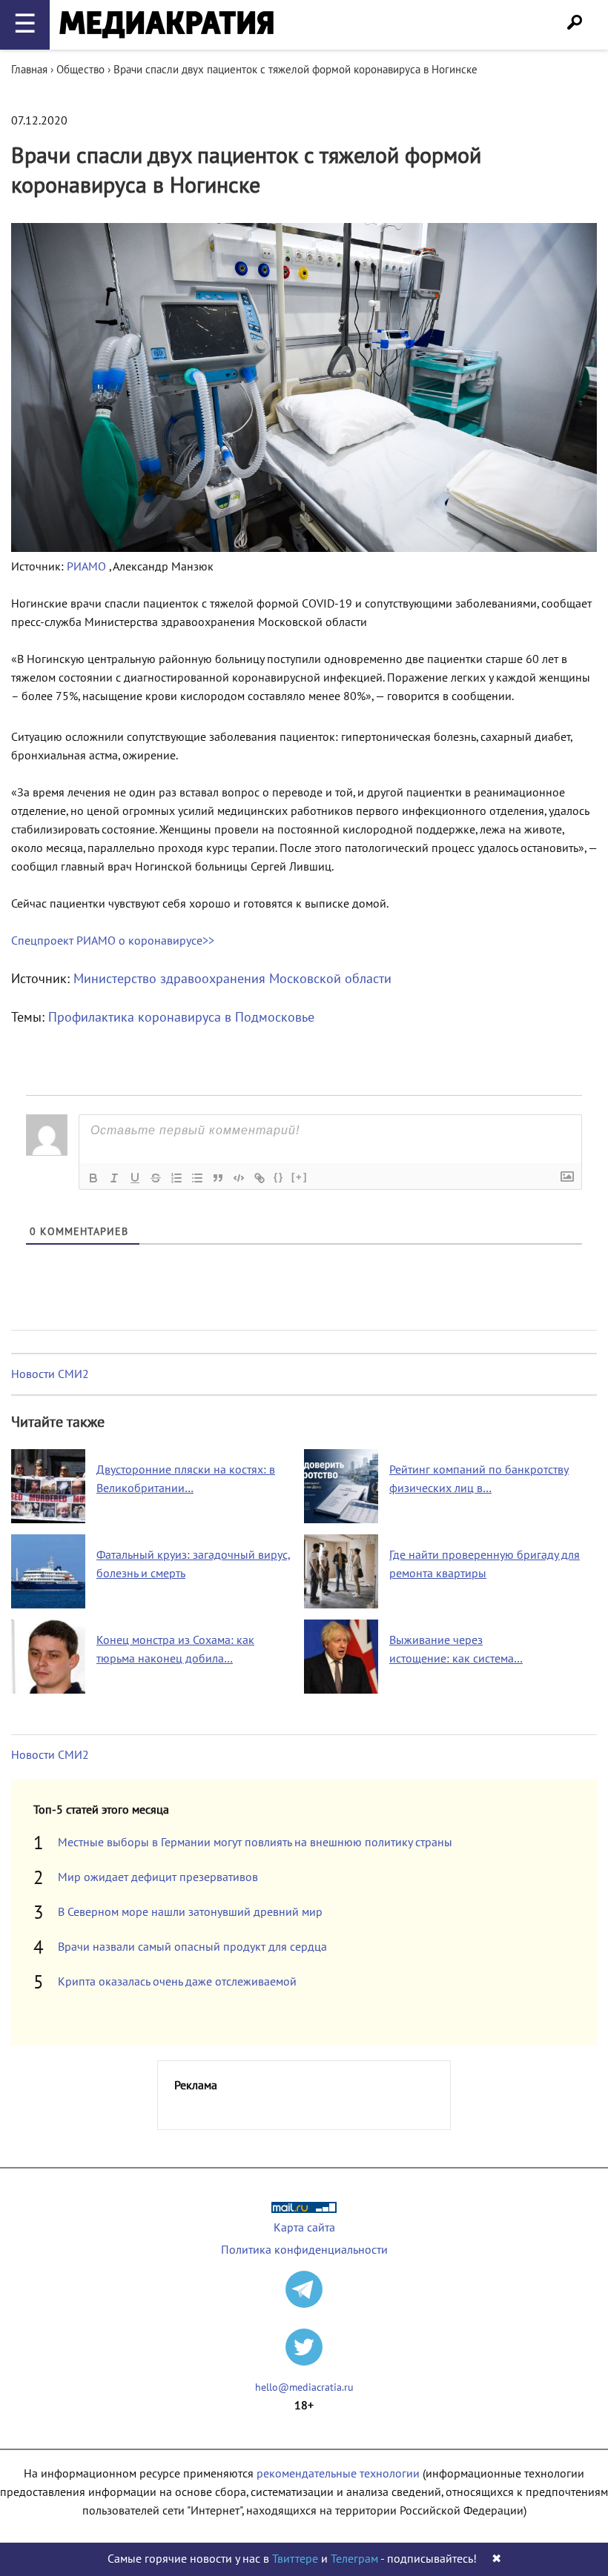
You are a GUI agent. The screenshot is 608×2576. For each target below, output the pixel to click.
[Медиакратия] (166, 25)
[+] (300, 1177)
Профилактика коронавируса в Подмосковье (181, 1018)
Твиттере (295, 2559)
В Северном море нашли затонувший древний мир (190, 1912)
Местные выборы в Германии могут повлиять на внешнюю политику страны (255, 1843)
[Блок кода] (239, 1178)
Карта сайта (304, 2228)
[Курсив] (114, 1178)
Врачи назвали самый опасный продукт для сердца (192, 1947)
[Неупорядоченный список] (197, 1178)
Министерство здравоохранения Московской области (232, 979)
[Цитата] (218, 1178)
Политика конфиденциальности (304, 2250)
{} (279, 1177)
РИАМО (88, 567)
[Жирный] (93, 1178)
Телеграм (354, 2559)
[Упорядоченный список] (176, 1178)
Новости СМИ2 (50, 1374)
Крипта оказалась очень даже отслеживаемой (177, 1982)
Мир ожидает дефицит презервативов (158, 1877)
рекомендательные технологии (338, 2474)
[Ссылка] (260, 1178)
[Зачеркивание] (156, 1178)
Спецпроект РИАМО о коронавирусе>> (113, 941)
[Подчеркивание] (135, 1178)
